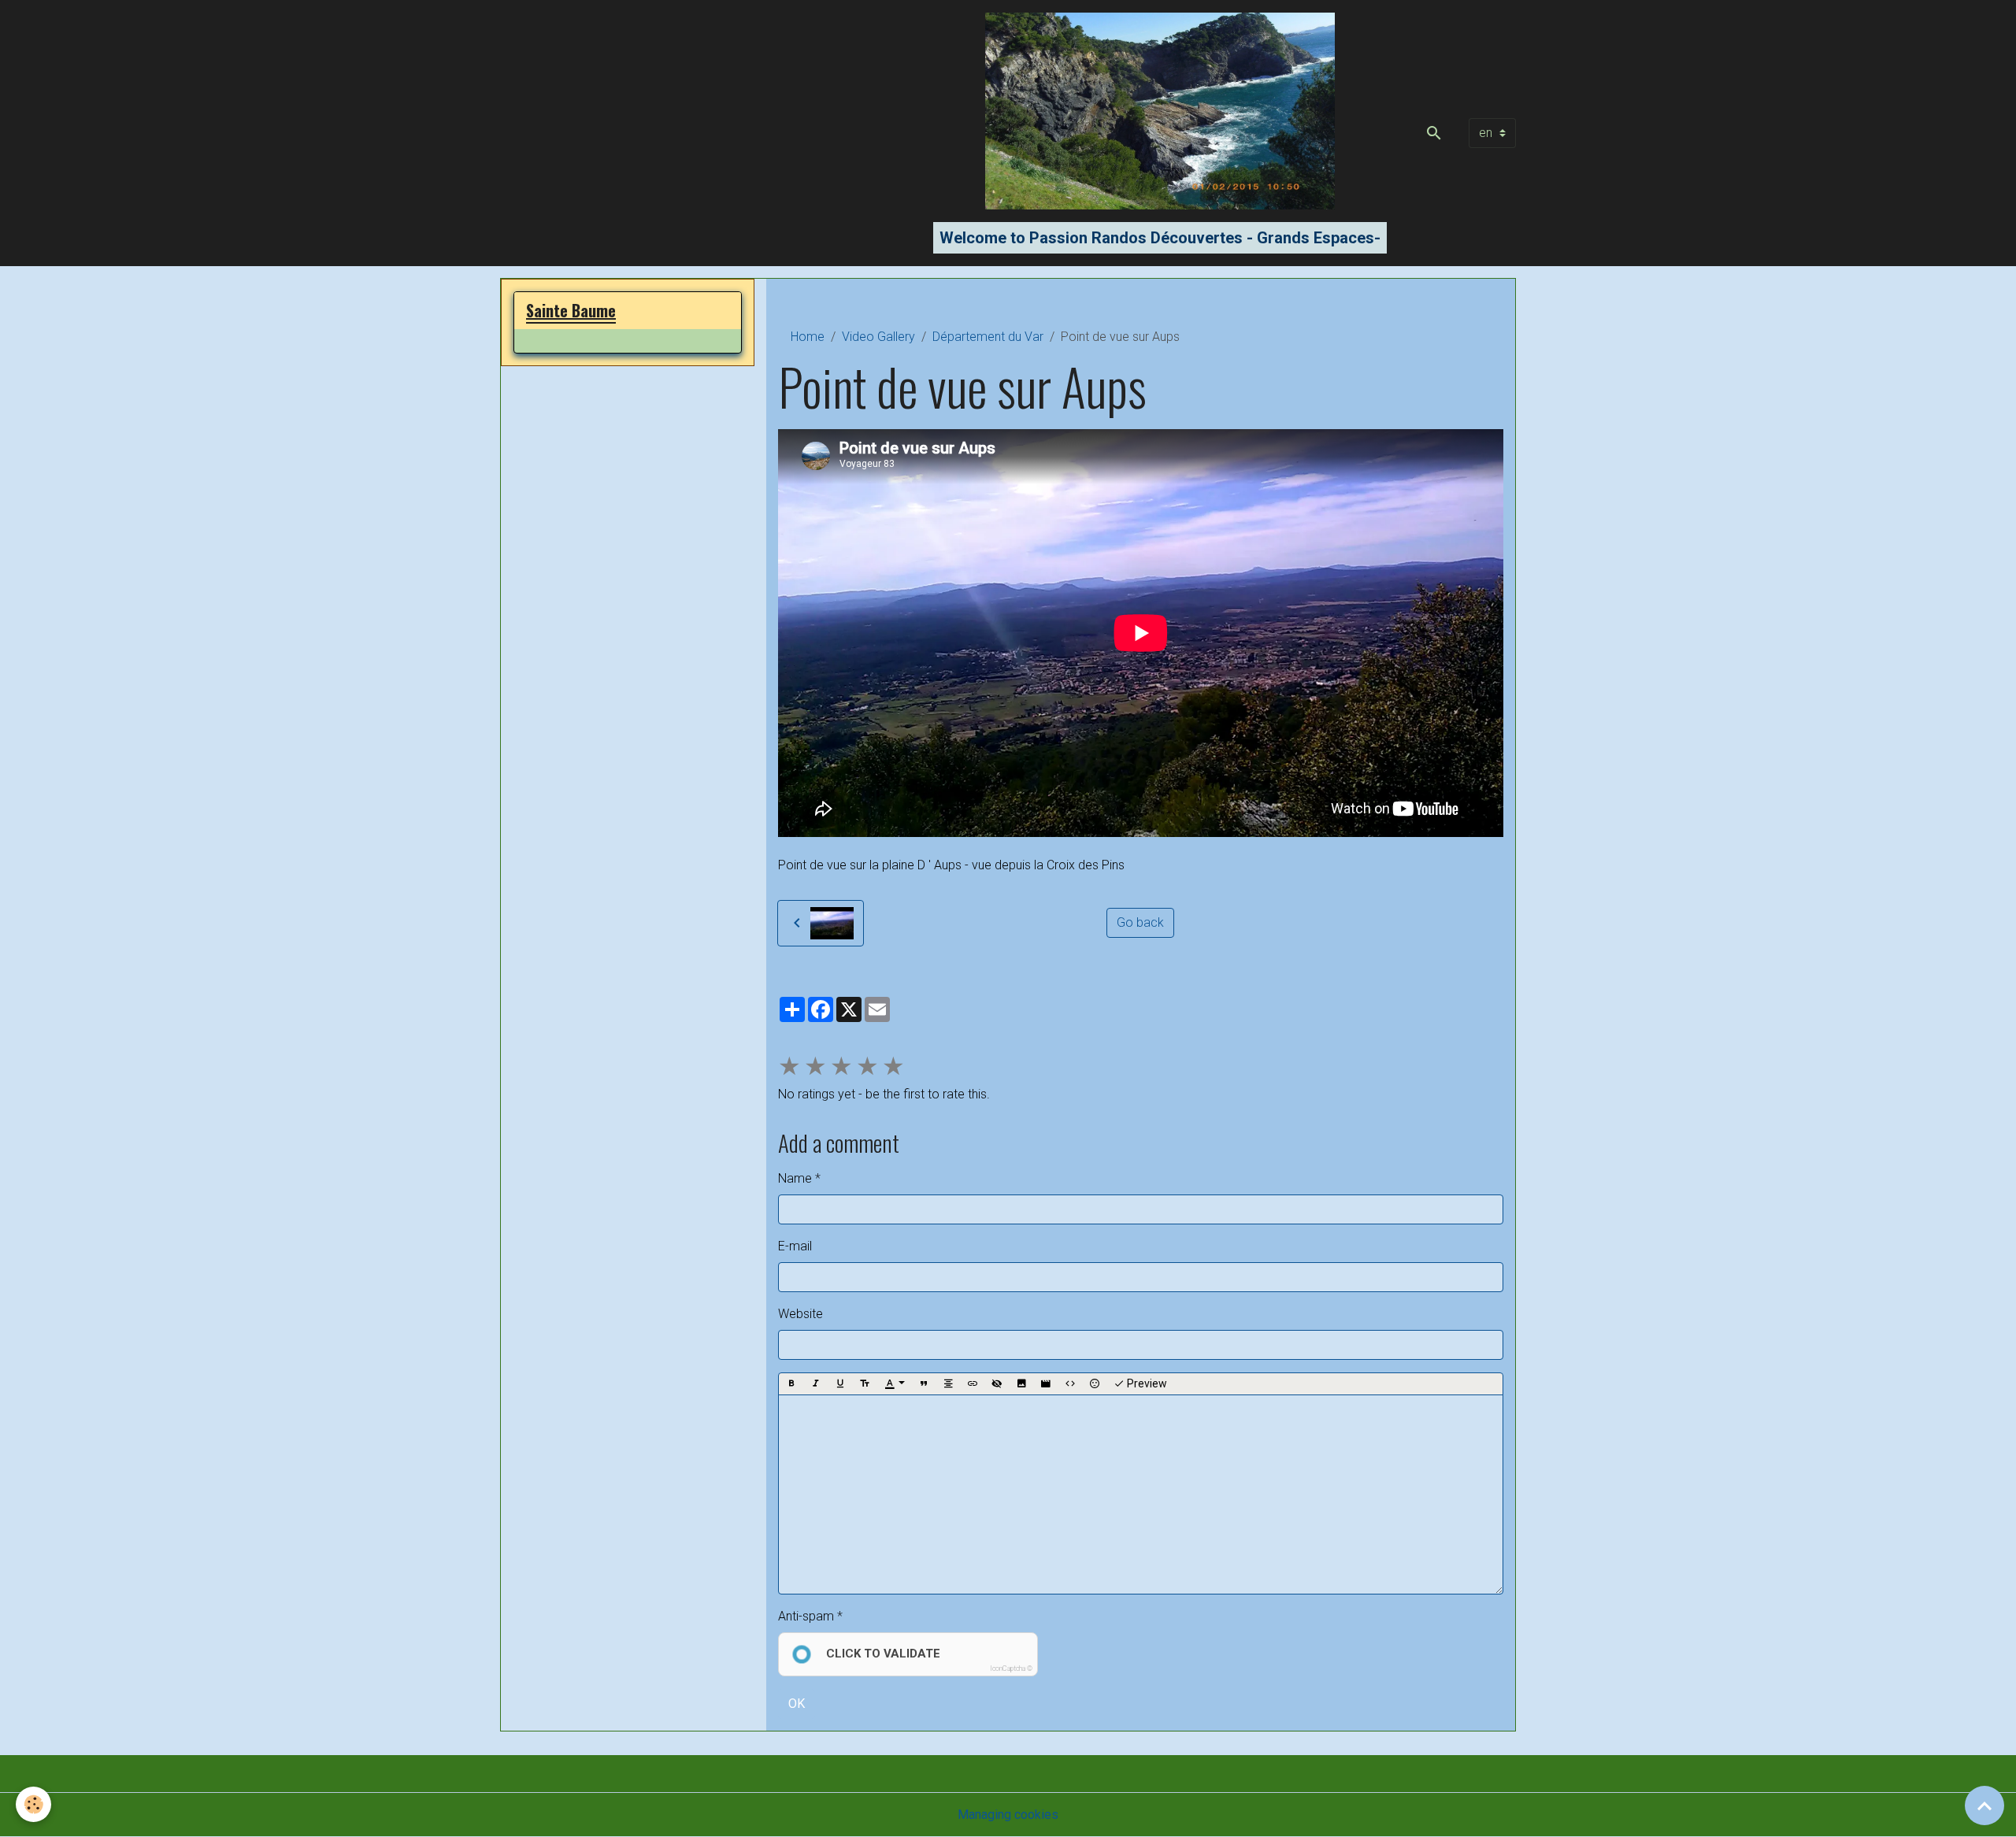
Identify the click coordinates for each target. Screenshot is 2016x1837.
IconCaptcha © (1011, 1668)
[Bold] (791, 1384)
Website (800, 1314)
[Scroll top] (1984, 1806)
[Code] (1070, 1384)
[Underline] (840, 1384)
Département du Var (988, 337)
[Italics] (816, 1384)
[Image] (1021, 1384)
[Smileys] (1095, 1384)
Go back (1140, 922)
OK (797, 1704)
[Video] (1046, 1384)
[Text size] (865, 1384)
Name (795, 1178)
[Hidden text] (997, 1384)
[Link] (973, 1384)
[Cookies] (33, 1804)
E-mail (795, 1246)
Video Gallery (878, 337)
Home (808, 337)
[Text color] (895, 1384)
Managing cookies (1008, 1815)
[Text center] (948, 1384)
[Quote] (924, 1384)
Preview (1146, 1383)
